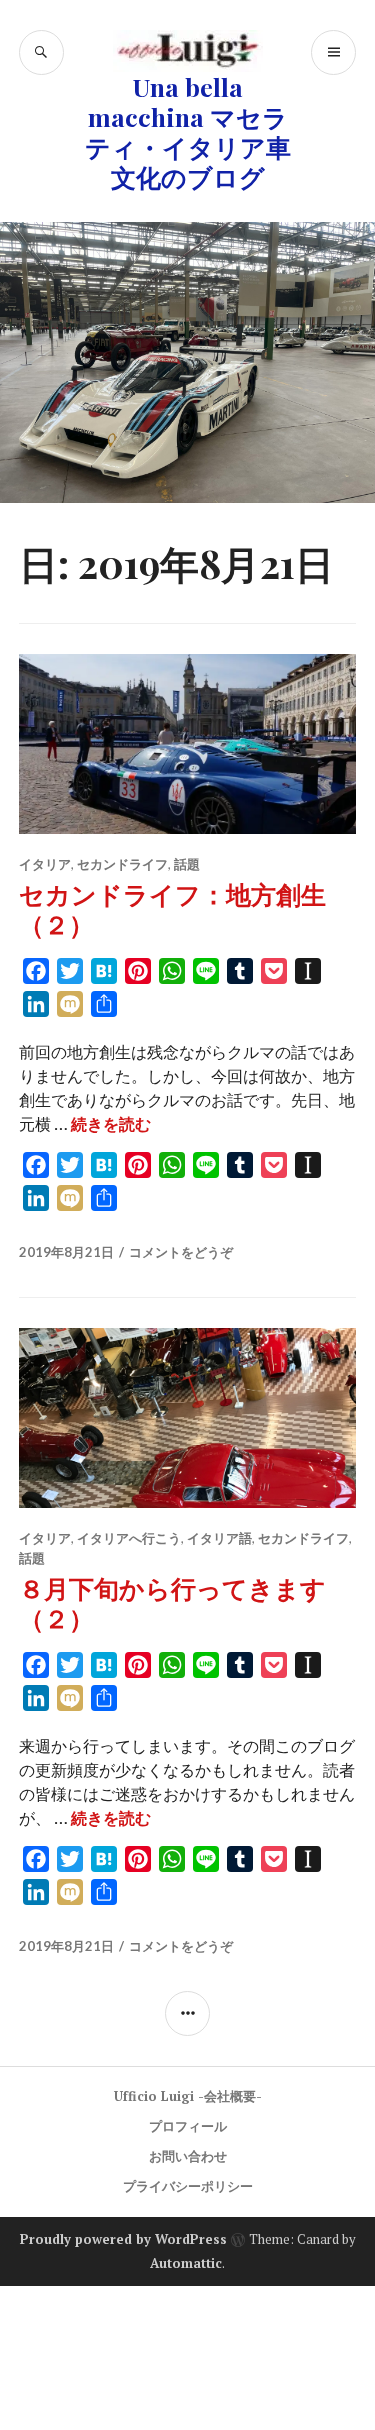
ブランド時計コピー (172, 2322)
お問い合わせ (188, 2156)
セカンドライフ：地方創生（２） (172, 908)
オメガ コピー (239, 2370)
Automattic (186, 2263)
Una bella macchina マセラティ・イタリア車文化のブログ (188, 131)
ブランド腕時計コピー (228, 2298)
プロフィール (188, 2126)
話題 (187, 864)
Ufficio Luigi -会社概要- (188, 2096)
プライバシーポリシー (188, 2186)
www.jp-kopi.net (311, 2322)
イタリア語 (219, 1538)
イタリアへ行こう (129, 1538)
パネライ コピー (162, 2394)
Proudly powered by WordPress (123, 2239)
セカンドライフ (122, 864)
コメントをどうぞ (181, 1252)
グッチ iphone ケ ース (243, 2346)
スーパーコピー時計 (72, 2298)
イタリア (45, 864)
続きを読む (111, 1124)
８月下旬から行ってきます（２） (172, 1602)
